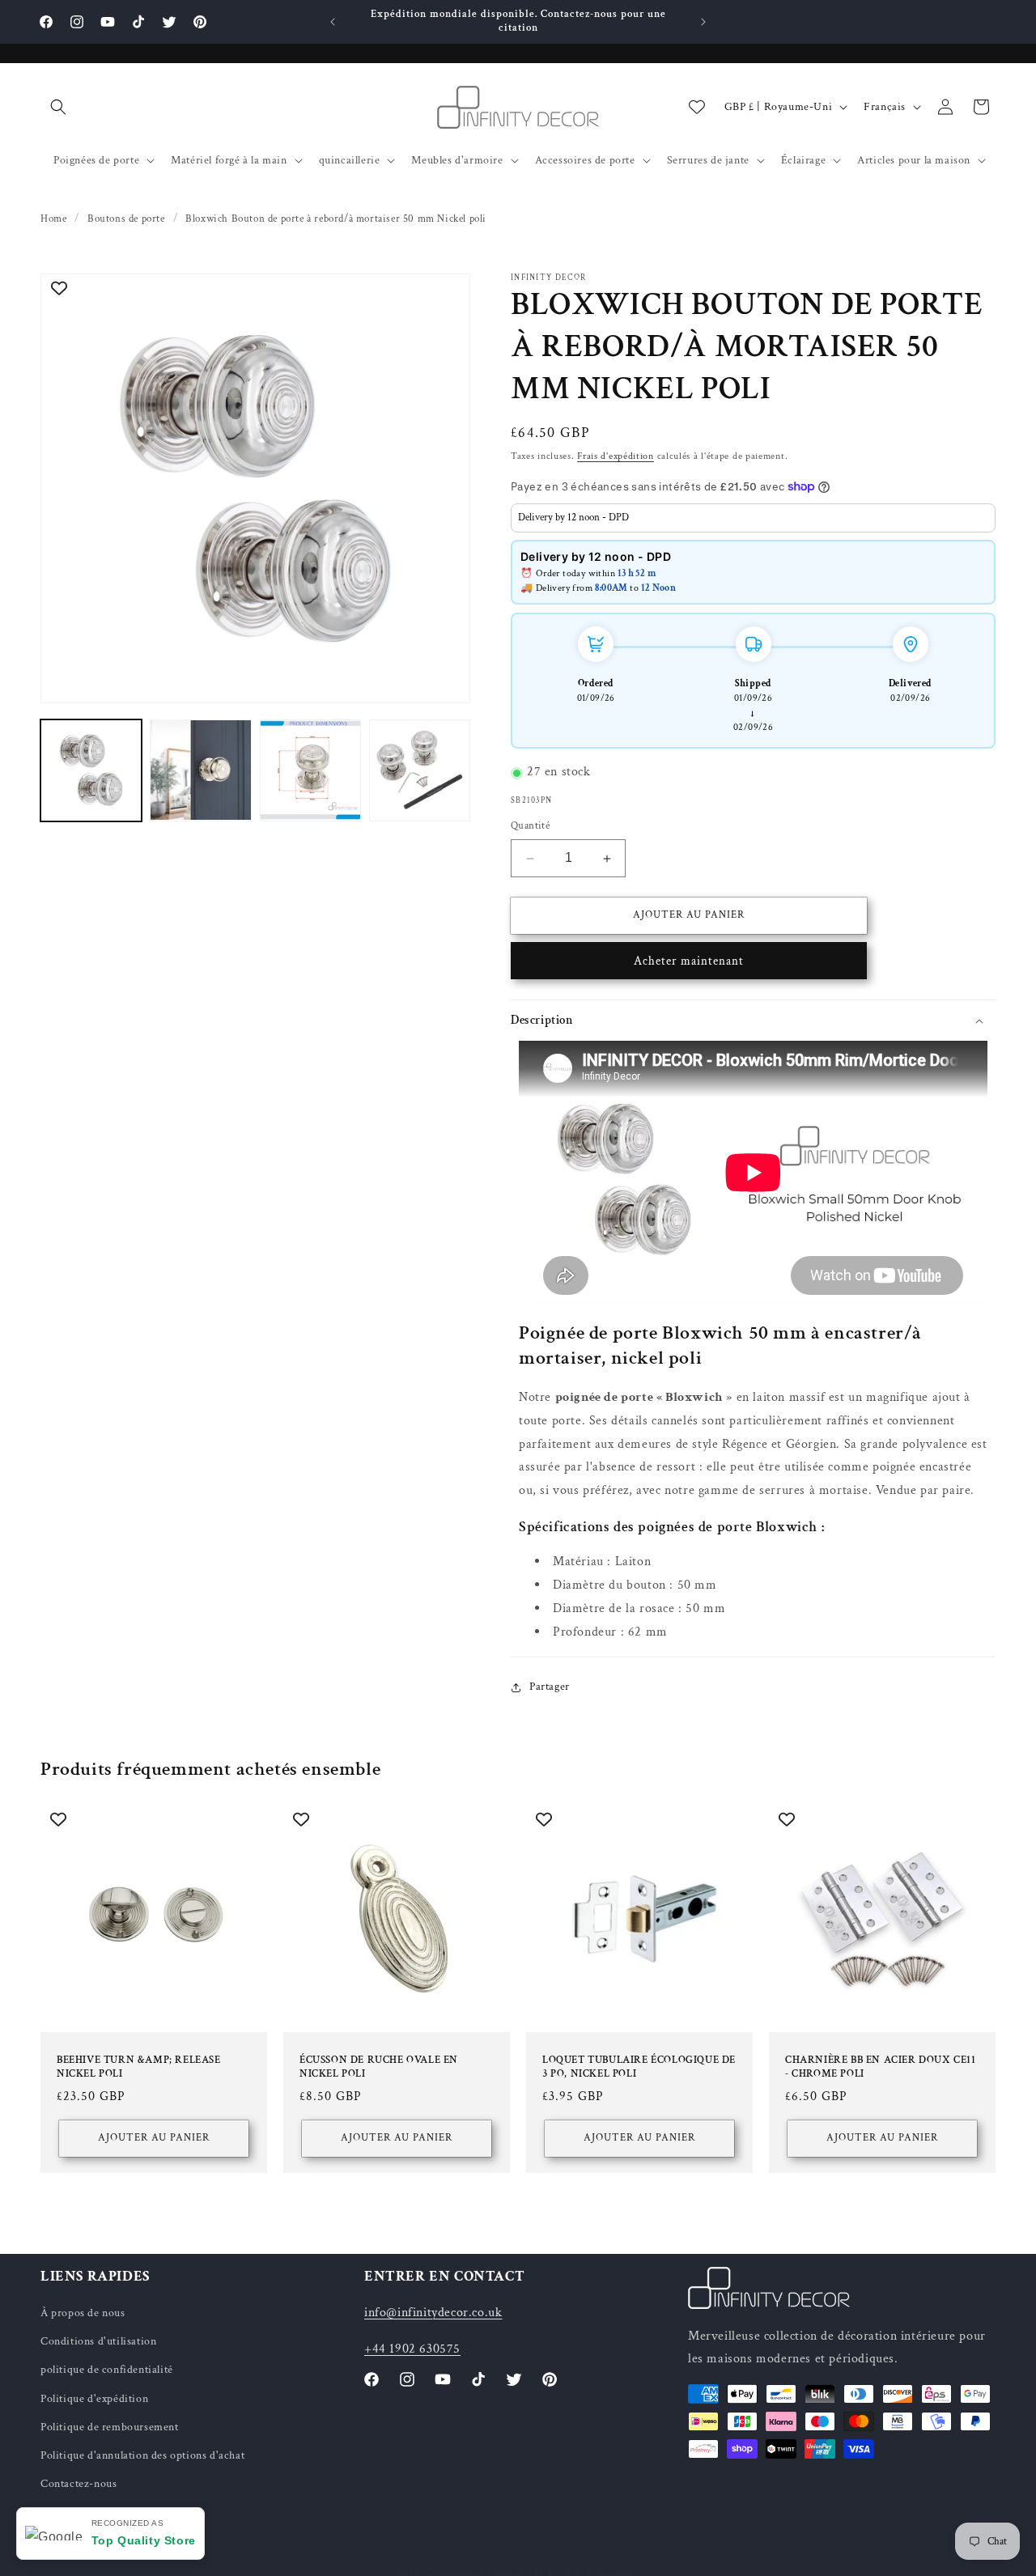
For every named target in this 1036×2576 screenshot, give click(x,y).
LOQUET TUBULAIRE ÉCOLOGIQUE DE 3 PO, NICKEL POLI (639, 2067)
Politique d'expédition (94, 2399)
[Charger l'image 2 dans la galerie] (200, 770)
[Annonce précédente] (333, 22)
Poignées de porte (96, 160)
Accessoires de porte (585, 160)
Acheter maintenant (689, 961)
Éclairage (803, 160)
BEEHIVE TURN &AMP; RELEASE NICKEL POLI (139, 2067)
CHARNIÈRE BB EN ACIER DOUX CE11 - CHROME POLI (881, 2067)
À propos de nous (83, 2313)
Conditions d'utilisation (98, 2341)
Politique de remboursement (110, 2427)
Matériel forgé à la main (229, 160)
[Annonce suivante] (703, 22)
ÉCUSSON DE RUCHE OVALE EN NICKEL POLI (379, 2067)
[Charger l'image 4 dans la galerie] (420, 770)
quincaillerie (350, 160)
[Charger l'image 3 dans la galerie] (310, 770)
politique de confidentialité (107, 2370)
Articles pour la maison (914, 160)
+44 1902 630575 (412, 2349)
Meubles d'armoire (457, 160)
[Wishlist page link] (697, 107)
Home (53, 219)
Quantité (530, 827)
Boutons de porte (126, 219)
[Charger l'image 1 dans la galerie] (91, 770)
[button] (58, 107)
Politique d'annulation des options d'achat (142, 2455)
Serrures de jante (708, 160)
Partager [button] (550, 1687)
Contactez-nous (79, 2484)
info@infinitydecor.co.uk (433, 2313)
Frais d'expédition (616, 456)
